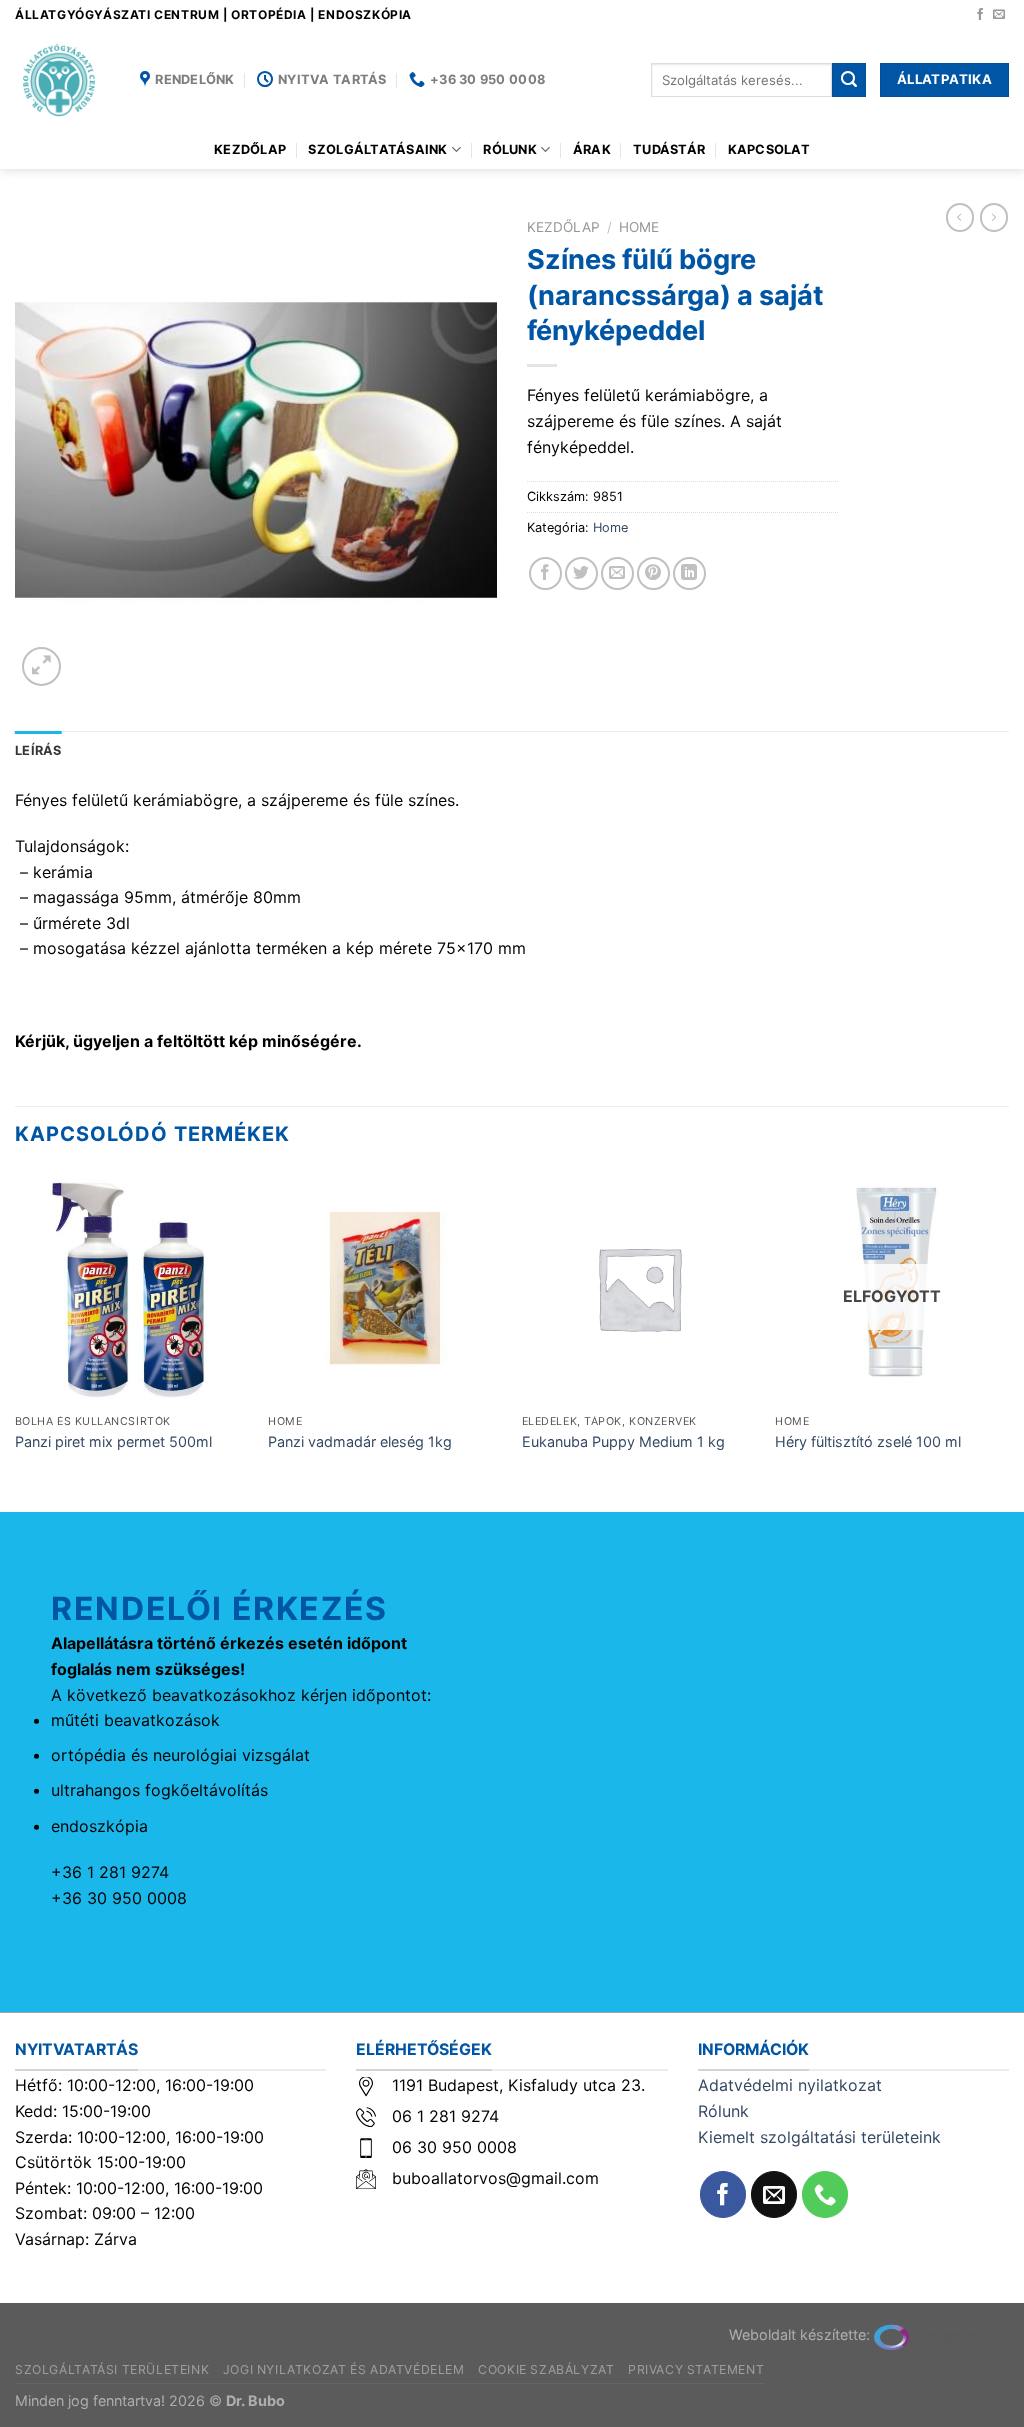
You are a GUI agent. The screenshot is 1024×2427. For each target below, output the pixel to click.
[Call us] (825, 2194)
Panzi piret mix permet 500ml (113, 1441)
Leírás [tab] (38, 750)
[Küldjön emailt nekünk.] (999, 15)
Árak (592, 149)
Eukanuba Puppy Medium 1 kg (623, 1441)
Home (639, 227)
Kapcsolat (769, 149)
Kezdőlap (250, 149)
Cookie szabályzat (546, 2369)
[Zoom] (41, 666)
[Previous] (16, 1339)
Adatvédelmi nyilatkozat (790, 2085)
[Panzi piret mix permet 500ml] (132, 1288)
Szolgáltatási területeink (112, 2369)
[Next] (1008, 1339)
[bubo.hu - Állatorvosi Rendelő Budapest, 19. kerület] (62, 80)
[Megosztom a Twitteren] (581, 573)
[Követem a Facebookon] (980, 15)
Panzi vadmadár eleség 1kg (360, 1441)
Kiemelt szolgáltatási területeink (819, 2137)
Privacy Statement (696, 2369)
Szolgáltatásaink (377, 149)
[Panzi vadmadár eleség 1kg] (385, 1288)
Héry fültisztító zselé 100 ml (868, 1441)
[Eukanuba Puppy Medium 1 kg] (639, 1288)
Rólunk (510, 149)
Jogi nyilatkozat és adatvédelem (344, 2369)
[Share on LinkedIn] (689, 573)
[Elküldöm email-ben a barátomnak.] (617, 573)
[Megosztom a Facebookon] (545, 573)
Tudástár (669, 149)
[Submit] (849, 80)
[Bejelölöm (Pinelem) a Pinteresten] (653, 573)
